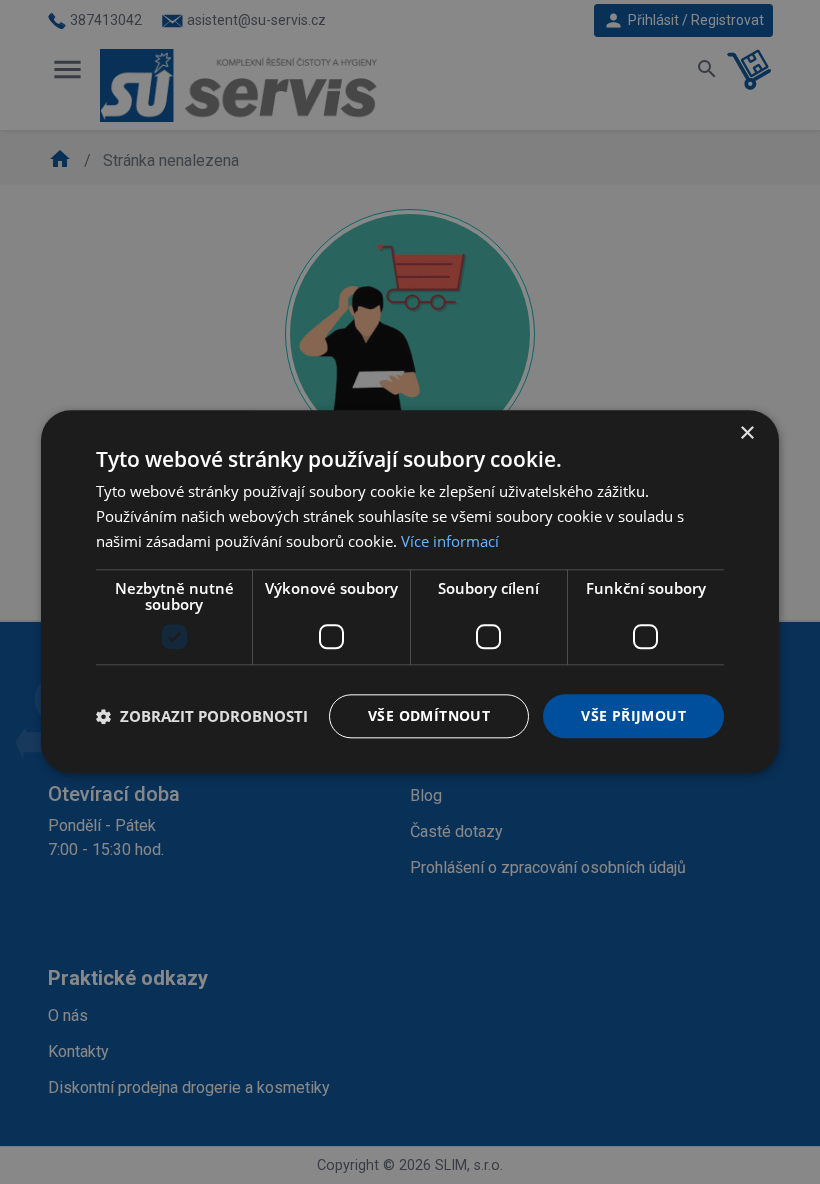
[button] (202, 716)
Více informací (450, 541)
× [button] (746, 433)
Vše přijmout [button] (633, 715)
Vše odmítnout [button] (429, 715)
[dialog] (410, 591)
